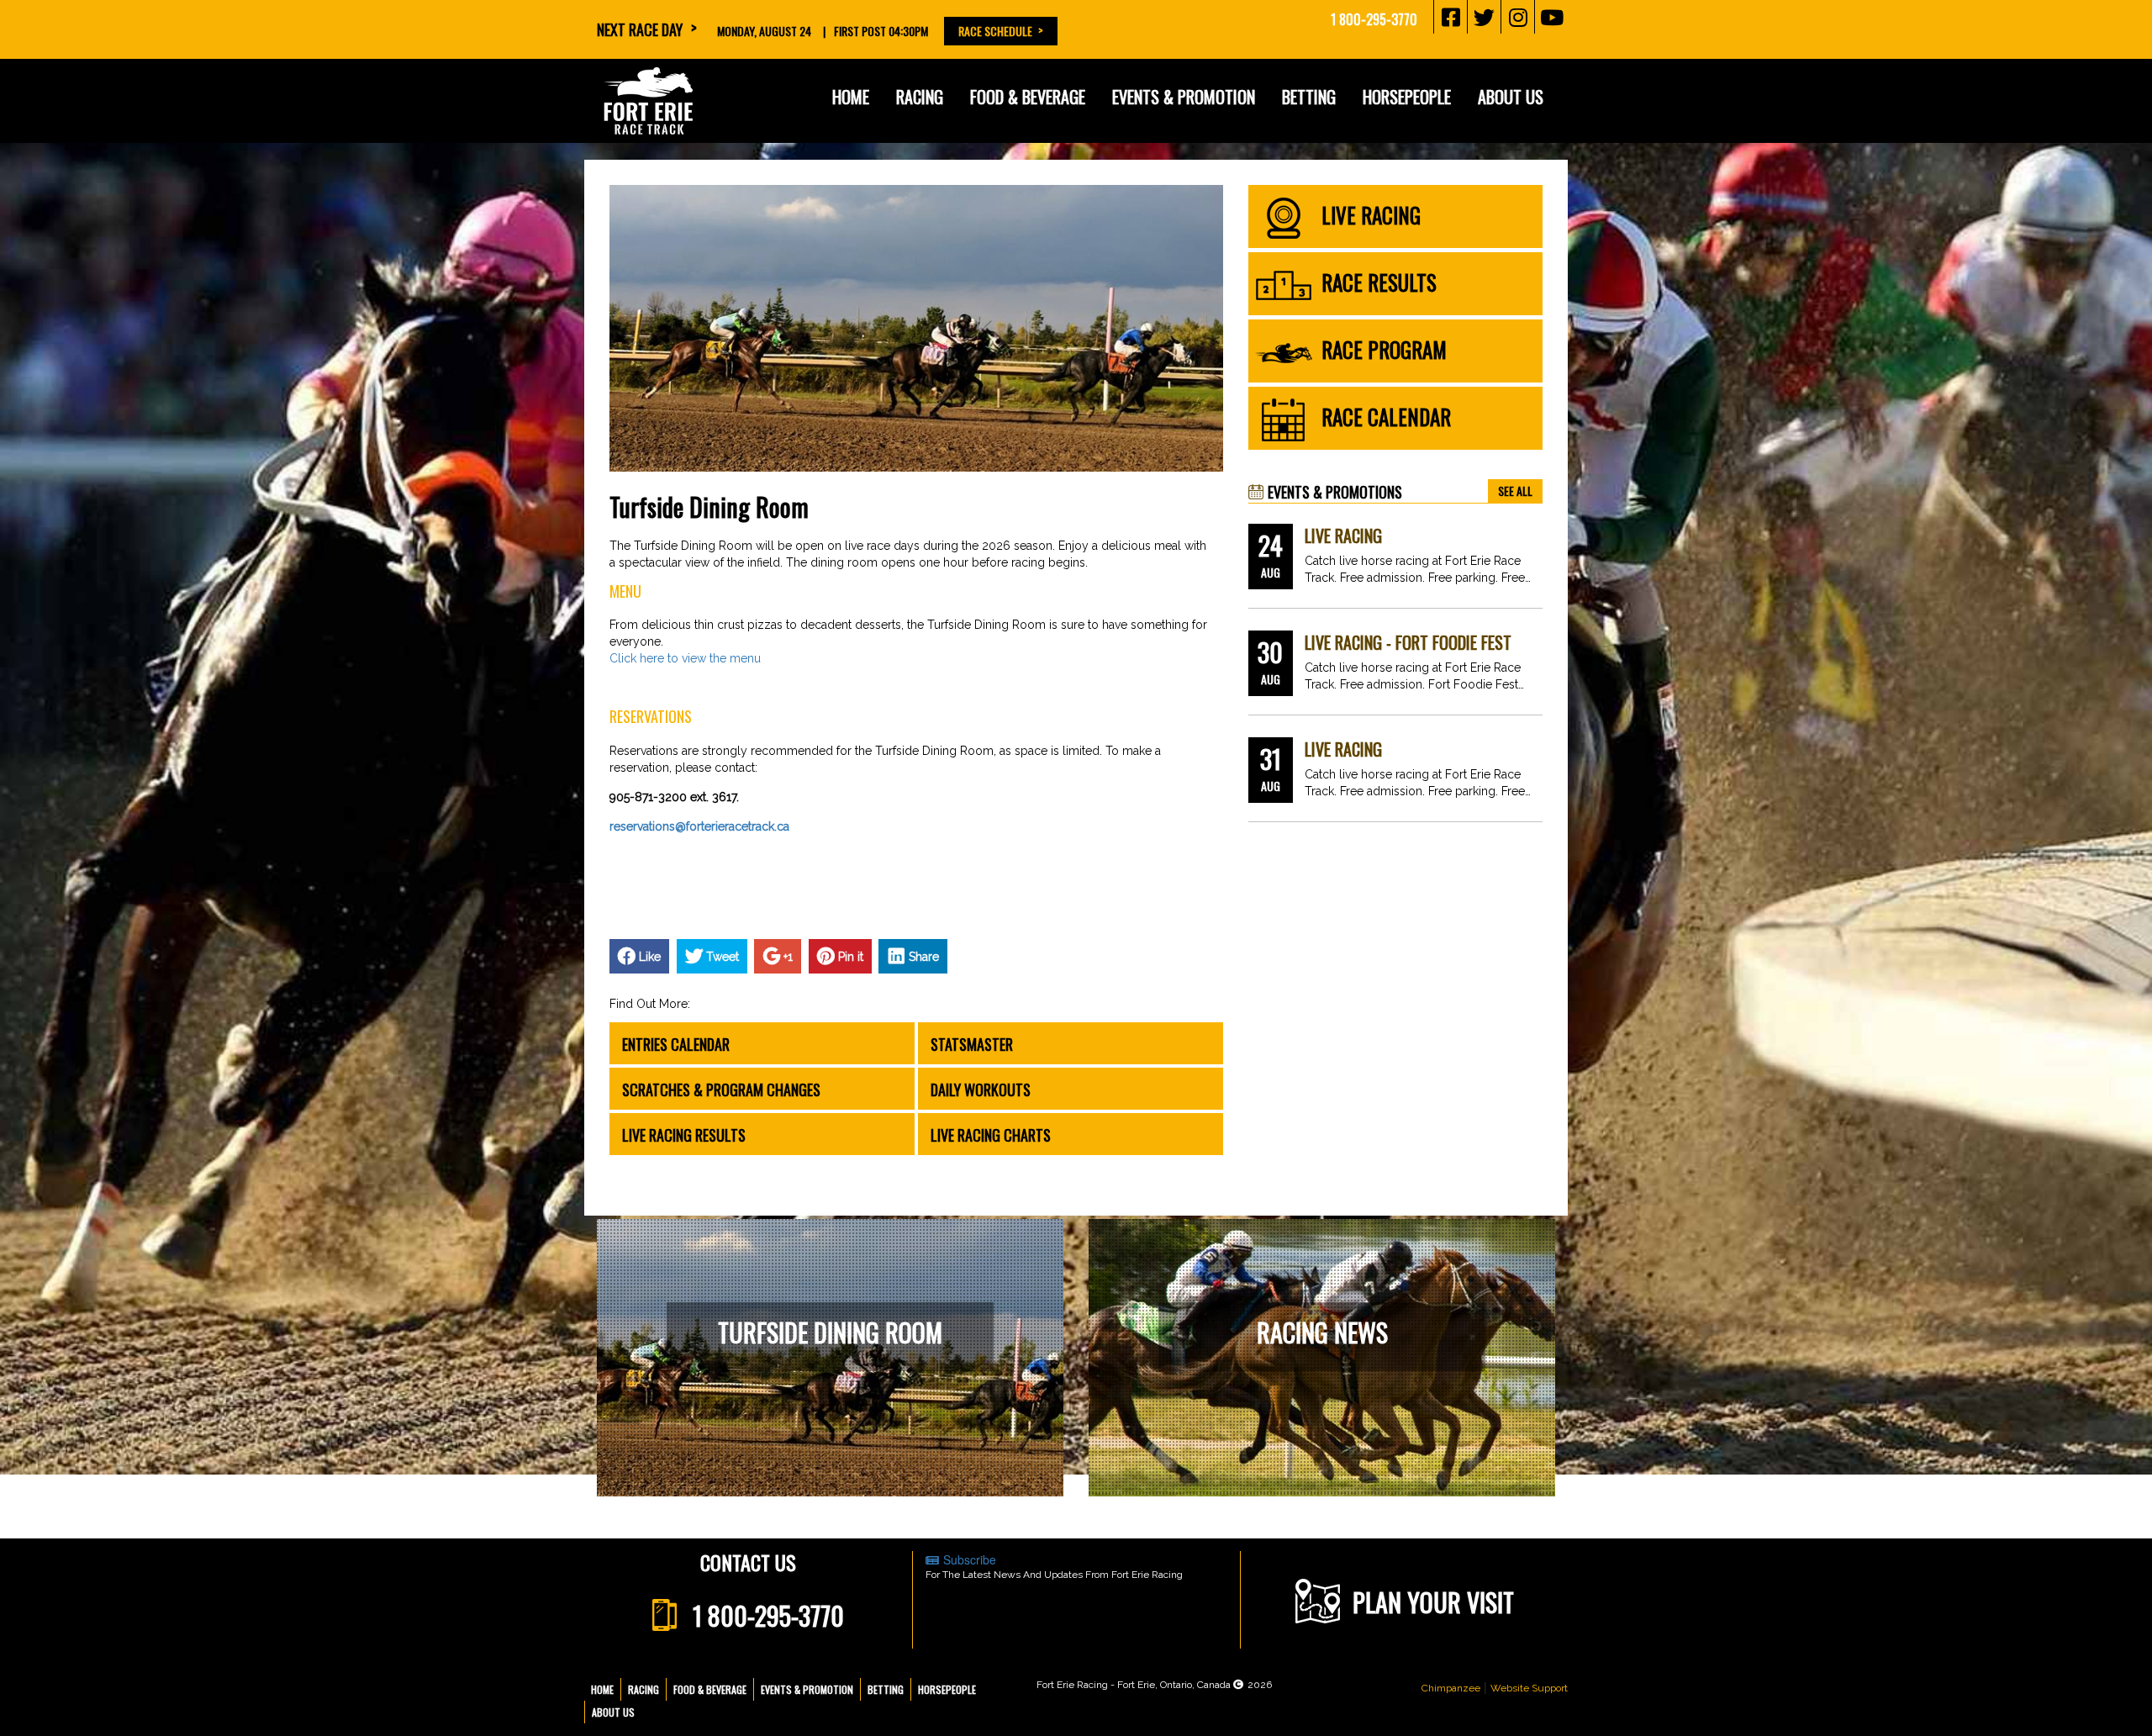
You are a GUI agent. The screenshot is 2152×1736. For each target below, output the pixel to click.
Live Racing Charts (991, 1135)
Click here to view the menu (685, 658)
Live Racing (1343, 536)
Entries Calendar (676, 1044)
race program (1384, 349)
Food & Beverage (710, 1689)
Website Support (1529, 1688)
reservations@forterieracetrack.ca (699, 826)
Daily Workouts (981, 1090)
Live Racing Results (684, 1135)
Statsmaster (972, 1044)
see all (1515, 491)
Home (851, 97)
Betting (1309, 97)
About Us (613, 1712)
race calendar (1386, 417)
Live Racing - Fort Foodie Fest (1408, 643)
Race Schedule (995, 31)
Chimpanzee (1451, 1688)
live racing (1371, 215)
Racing (643, 1689)
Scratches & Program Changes (721, 1090)
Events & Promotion (1184, 97)
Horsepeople (947, 1689)
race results (1379, 282)
